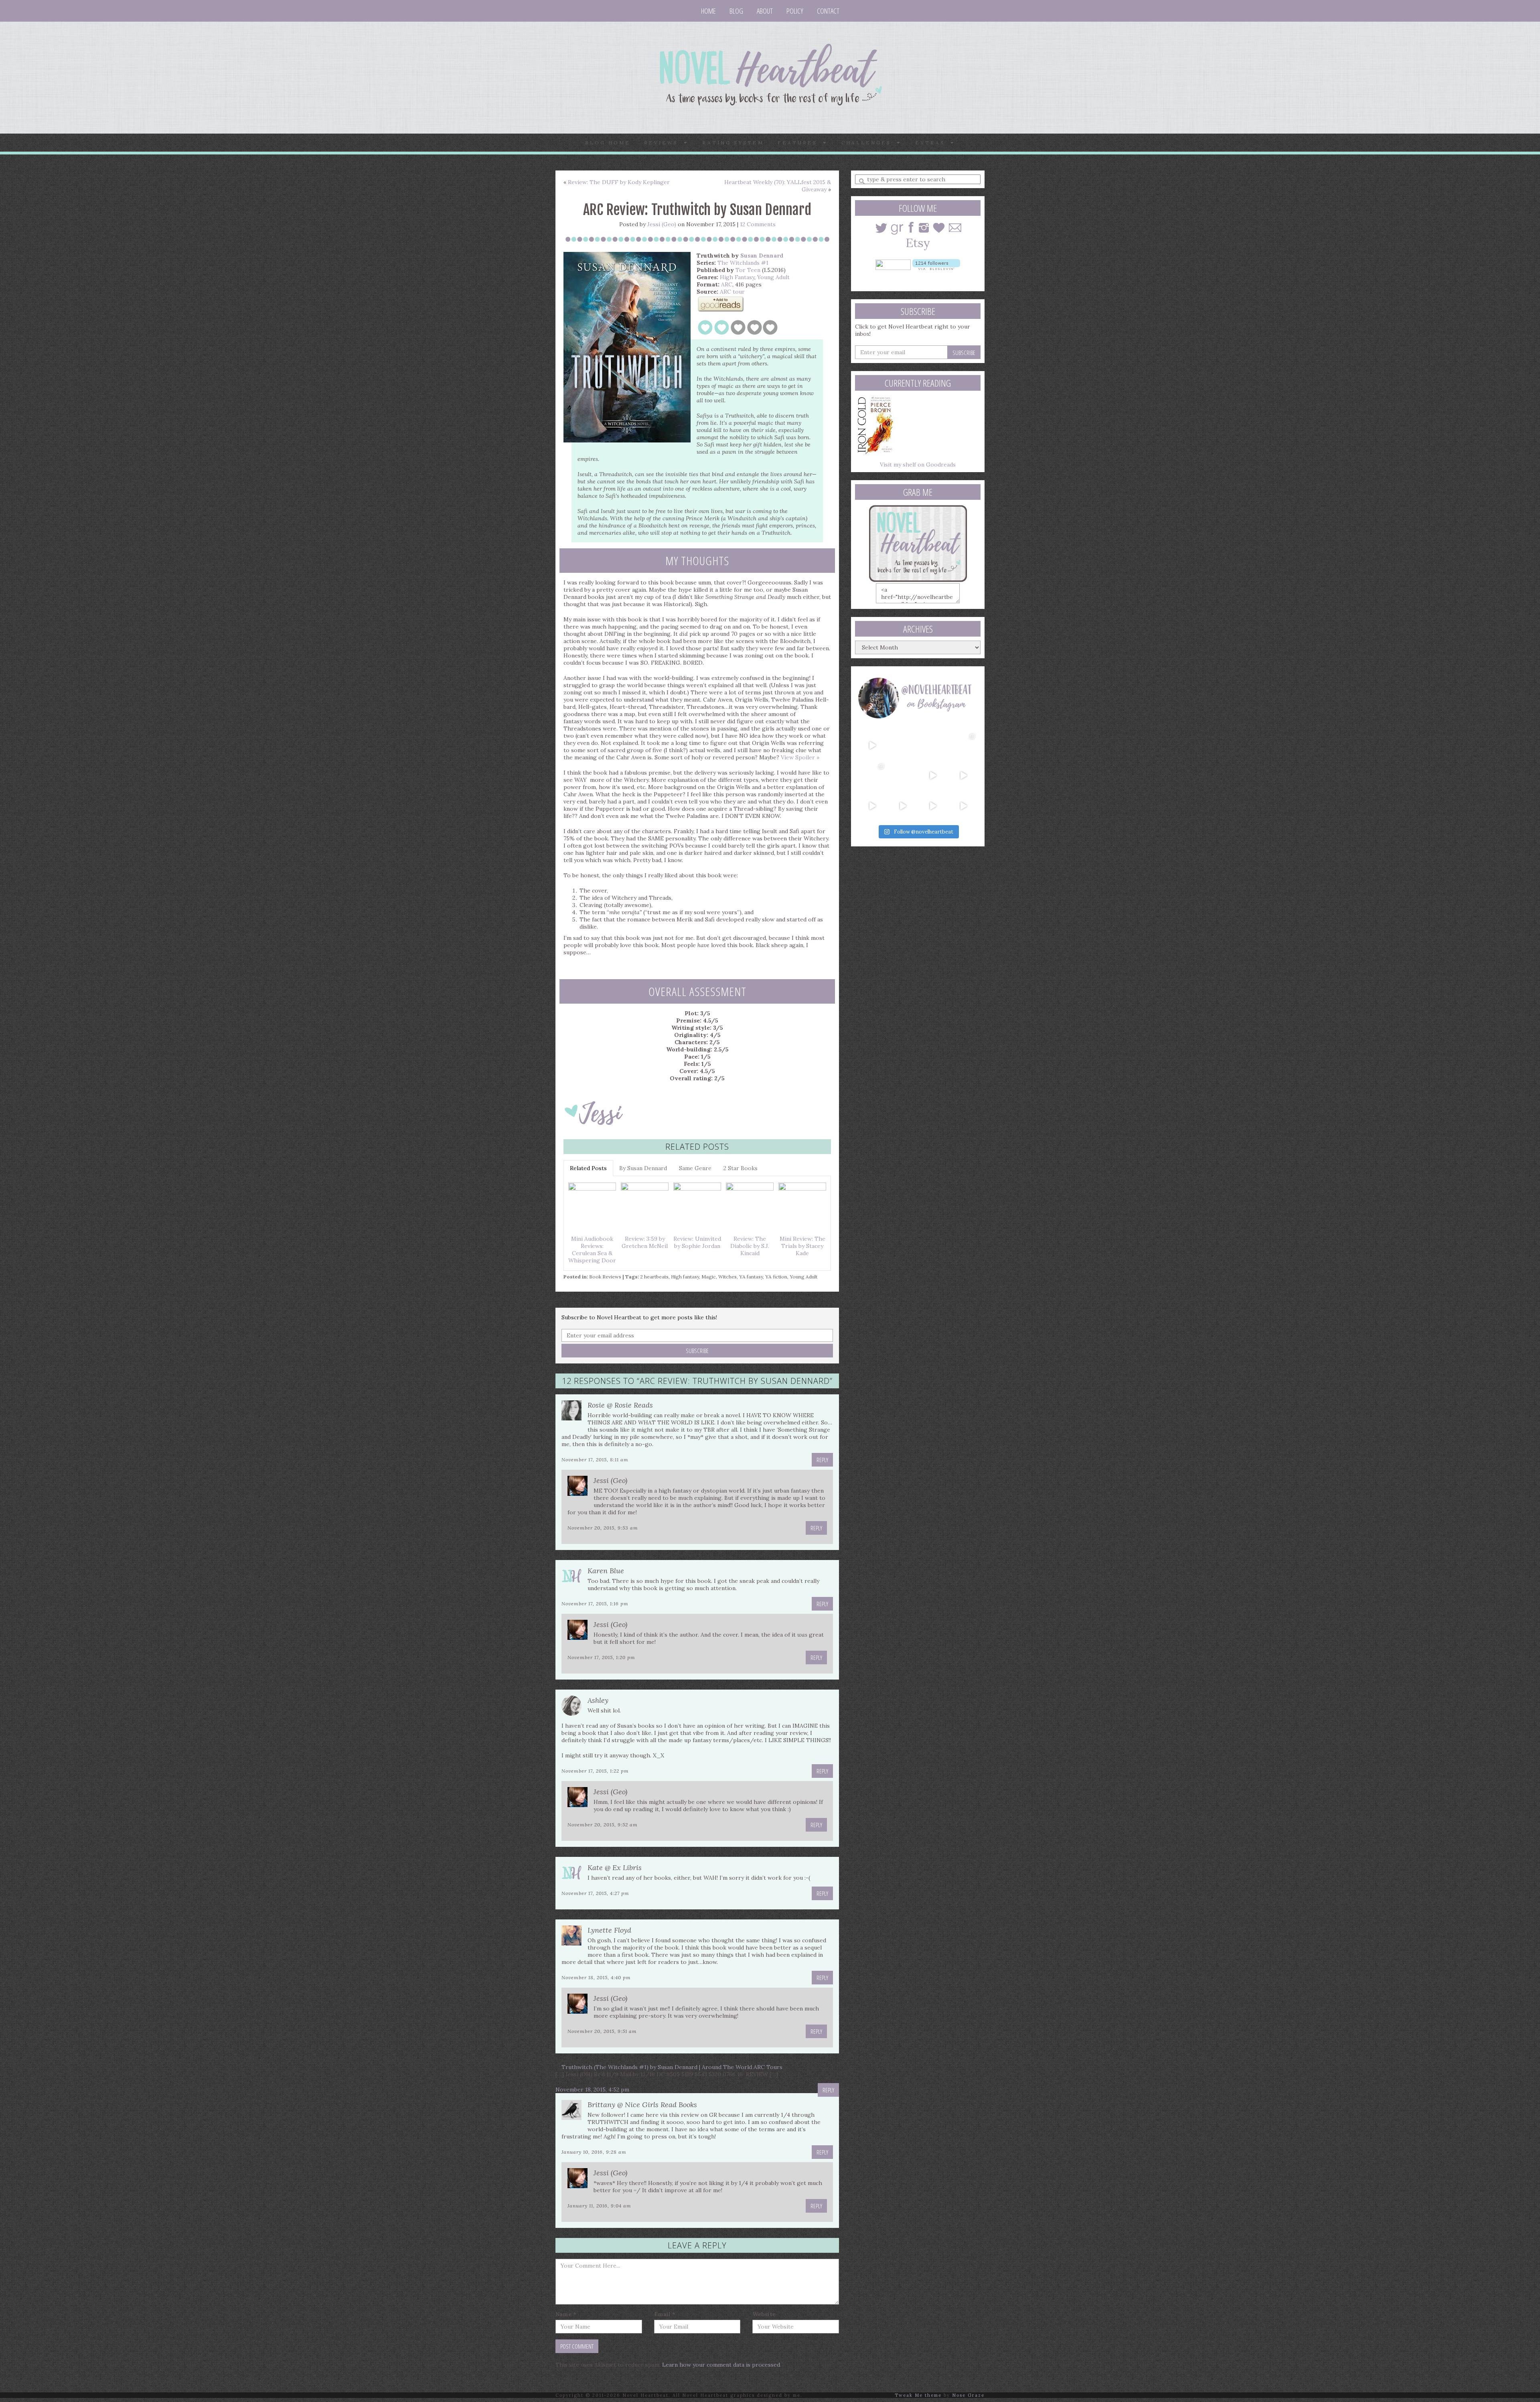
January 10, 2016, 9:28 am (594, 2152)
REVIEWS (664, 143)
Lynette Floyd (609, 1930)
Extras (933, 143)
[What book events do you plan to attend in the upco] (872, 775)
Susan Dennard (762, 256)
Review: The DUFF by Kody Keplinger (619, 182)
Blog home (608, 143)
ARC (727, 284)
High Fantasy (737, 277)
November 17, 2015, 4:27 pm (595, 1893)
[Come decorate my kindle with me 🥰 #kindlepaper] (933, 806)
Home (708, 11)
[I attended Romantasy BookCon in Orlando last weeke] (872, 745)
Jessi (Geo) (662, 224)
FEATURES (800, 143)
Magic (709, 1277)
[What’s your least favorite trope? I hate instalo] (933, 775)
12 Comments (758, 224)
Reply (822, 1460)
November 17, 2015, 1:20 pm (601, 1657)
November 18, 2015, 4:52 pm (592, 2090)
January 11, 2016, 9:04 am (599, 2206)
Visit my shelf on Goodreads (918, 465)
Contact (828, 11)
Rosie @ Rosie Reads (620, 1405)
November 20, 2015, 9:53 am (603, 1528)
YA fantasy (751, 1277)
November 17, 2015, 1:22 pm (595, 1771)
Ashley (598, 1700)
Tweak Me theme (918, 2395)
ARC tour (732, 292)
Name (566, 2314)
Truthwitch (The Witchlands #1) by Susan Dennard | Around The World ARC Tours (672, 2067)
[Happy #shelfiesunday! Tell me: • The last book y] (903, 775)
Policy (795, 11)
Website (764, 2314)
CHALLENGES (869, 143)
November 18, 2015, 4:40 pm (596, 1977)
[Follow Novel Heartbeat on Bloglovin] (936, 264)
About (765, 11)
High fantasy (685, 1277)
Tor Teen (748, 270)
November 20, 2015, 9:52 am (603, 1825)
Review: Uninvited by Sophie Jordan (697, 1242)
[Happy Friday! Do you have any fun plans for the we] (963, 745)
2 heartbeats (654, 1277)
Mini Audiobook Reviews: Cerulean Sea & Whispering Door (592, 1250)
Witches (727, 1277)
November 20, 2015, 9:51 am (602, 2031)
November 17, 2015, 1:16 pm (595, 1604)
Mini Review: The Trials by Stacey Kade (802, 1246)
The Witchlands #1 (743, 263)
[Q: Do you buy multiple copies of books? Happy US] (903, 745)
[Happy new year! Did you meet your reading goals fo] (933, 745)
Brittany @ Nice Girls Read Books (642, 2105)
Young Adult (773, 277)
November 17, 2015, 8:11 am (595, 1460)
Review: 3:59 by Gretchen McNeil (645, 1242)
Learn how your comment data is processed (721, 2365)
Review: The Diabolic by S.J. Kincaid (750, 1246)
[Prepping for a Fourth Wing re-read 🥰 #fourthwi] (872, 806)
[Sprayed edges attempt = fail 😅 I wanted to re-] (903, 806)
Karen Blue (606, 1571)
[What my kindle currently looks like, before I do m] (963, 806)
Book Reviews (605, 1277)
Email (665, 2314)
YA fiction (776, 1277)
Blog (736, 11)
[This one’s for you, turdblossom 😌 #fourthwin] (963, 775)
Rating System (733, 143)
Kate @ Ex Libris (615, 1867)
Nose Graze (968, 2395)
